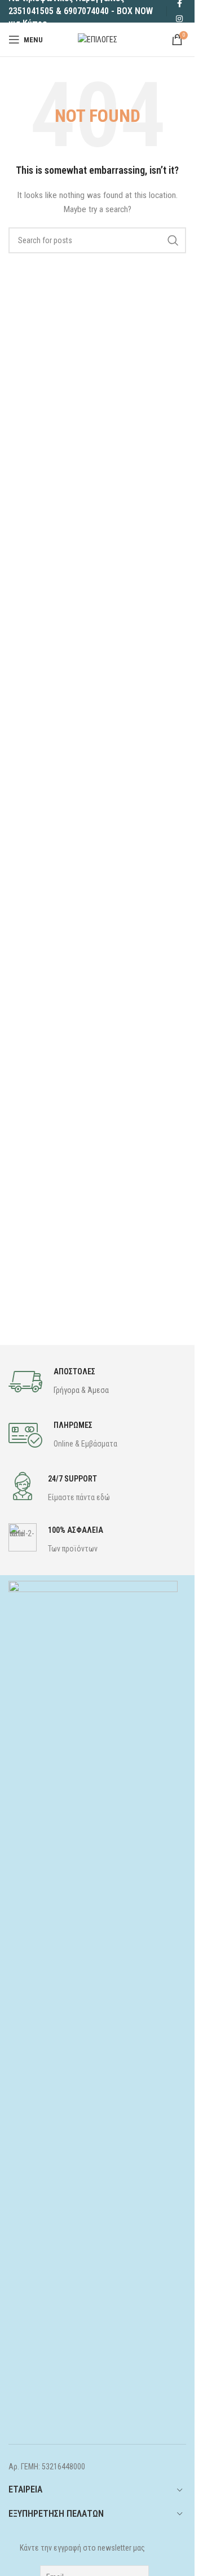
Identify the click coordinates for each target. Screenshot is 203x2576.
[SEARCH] (173, 240)
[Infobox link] (59, 1382)
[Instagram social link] (179, 19)
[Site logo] (98, 39)
